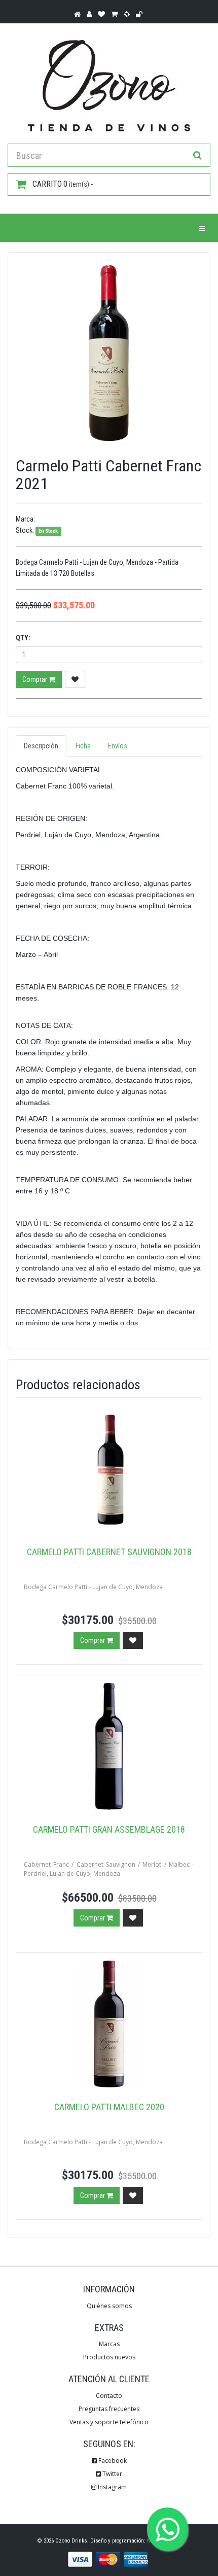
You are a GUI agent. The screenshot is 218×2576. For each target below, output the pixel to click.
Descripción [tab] (41, 746)
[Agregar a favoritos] (75, 679)
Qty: (23, 638)
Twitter (112, 2474)
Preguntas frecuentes (109, 2409)
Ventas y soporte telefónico (109, 2422)
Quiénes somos (109, 2306)
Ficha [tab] (83, 746)
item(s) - (63, 184)
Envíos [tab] (118, 746)
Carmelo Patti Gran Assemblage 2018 (109, 1829)
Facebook (112, 2461)
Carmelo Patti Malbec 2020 (109, 2107)
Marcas (109, 2344)
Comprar (35, 679)
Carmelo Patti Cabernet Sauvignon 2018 (109, 1552)
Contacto (109, 2396)
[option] (109, 354)
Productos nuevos (109, 2357)
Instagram (112, 2487)
